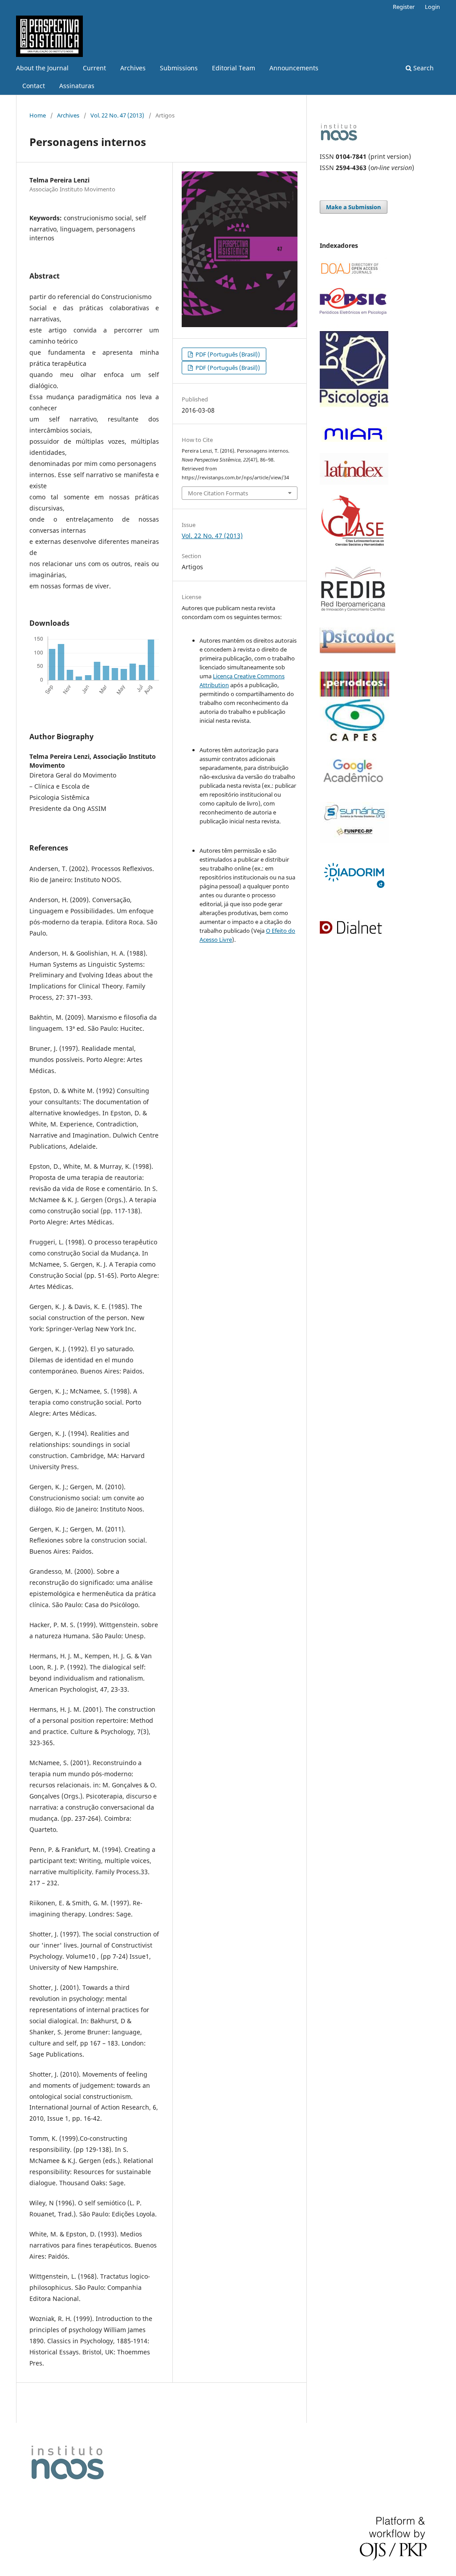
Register (404, 7)
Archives (133, 68)
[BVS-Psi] (354, 411)
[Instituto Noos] (339, 139)
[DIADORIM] (354, 889)
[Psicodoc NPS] (358, 659)
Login (432, 7)
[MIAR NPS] (354, 447)
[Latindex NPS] (354, 482)
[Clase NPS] (354, 553)
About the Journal (42, 68)
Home (38, 115)
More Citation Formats (218, 493)
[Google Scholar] (354, 790)
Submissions (179, 68)
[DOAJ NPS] (353, 276)
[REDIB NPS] (353, 610)
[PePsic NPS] (353, 312)
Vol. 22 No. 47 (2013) (117, 115)
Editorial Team (234, 68)
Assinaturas (77, 86)
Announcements (294, 68)
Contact (34, 86)
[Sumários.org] (354, 840)
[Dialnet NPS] (352, 933)
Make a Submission (354, 207)
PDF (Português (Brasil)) (227, 354)
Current (94, 68)
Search (423, 68)
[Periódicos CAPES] (354, 739)
